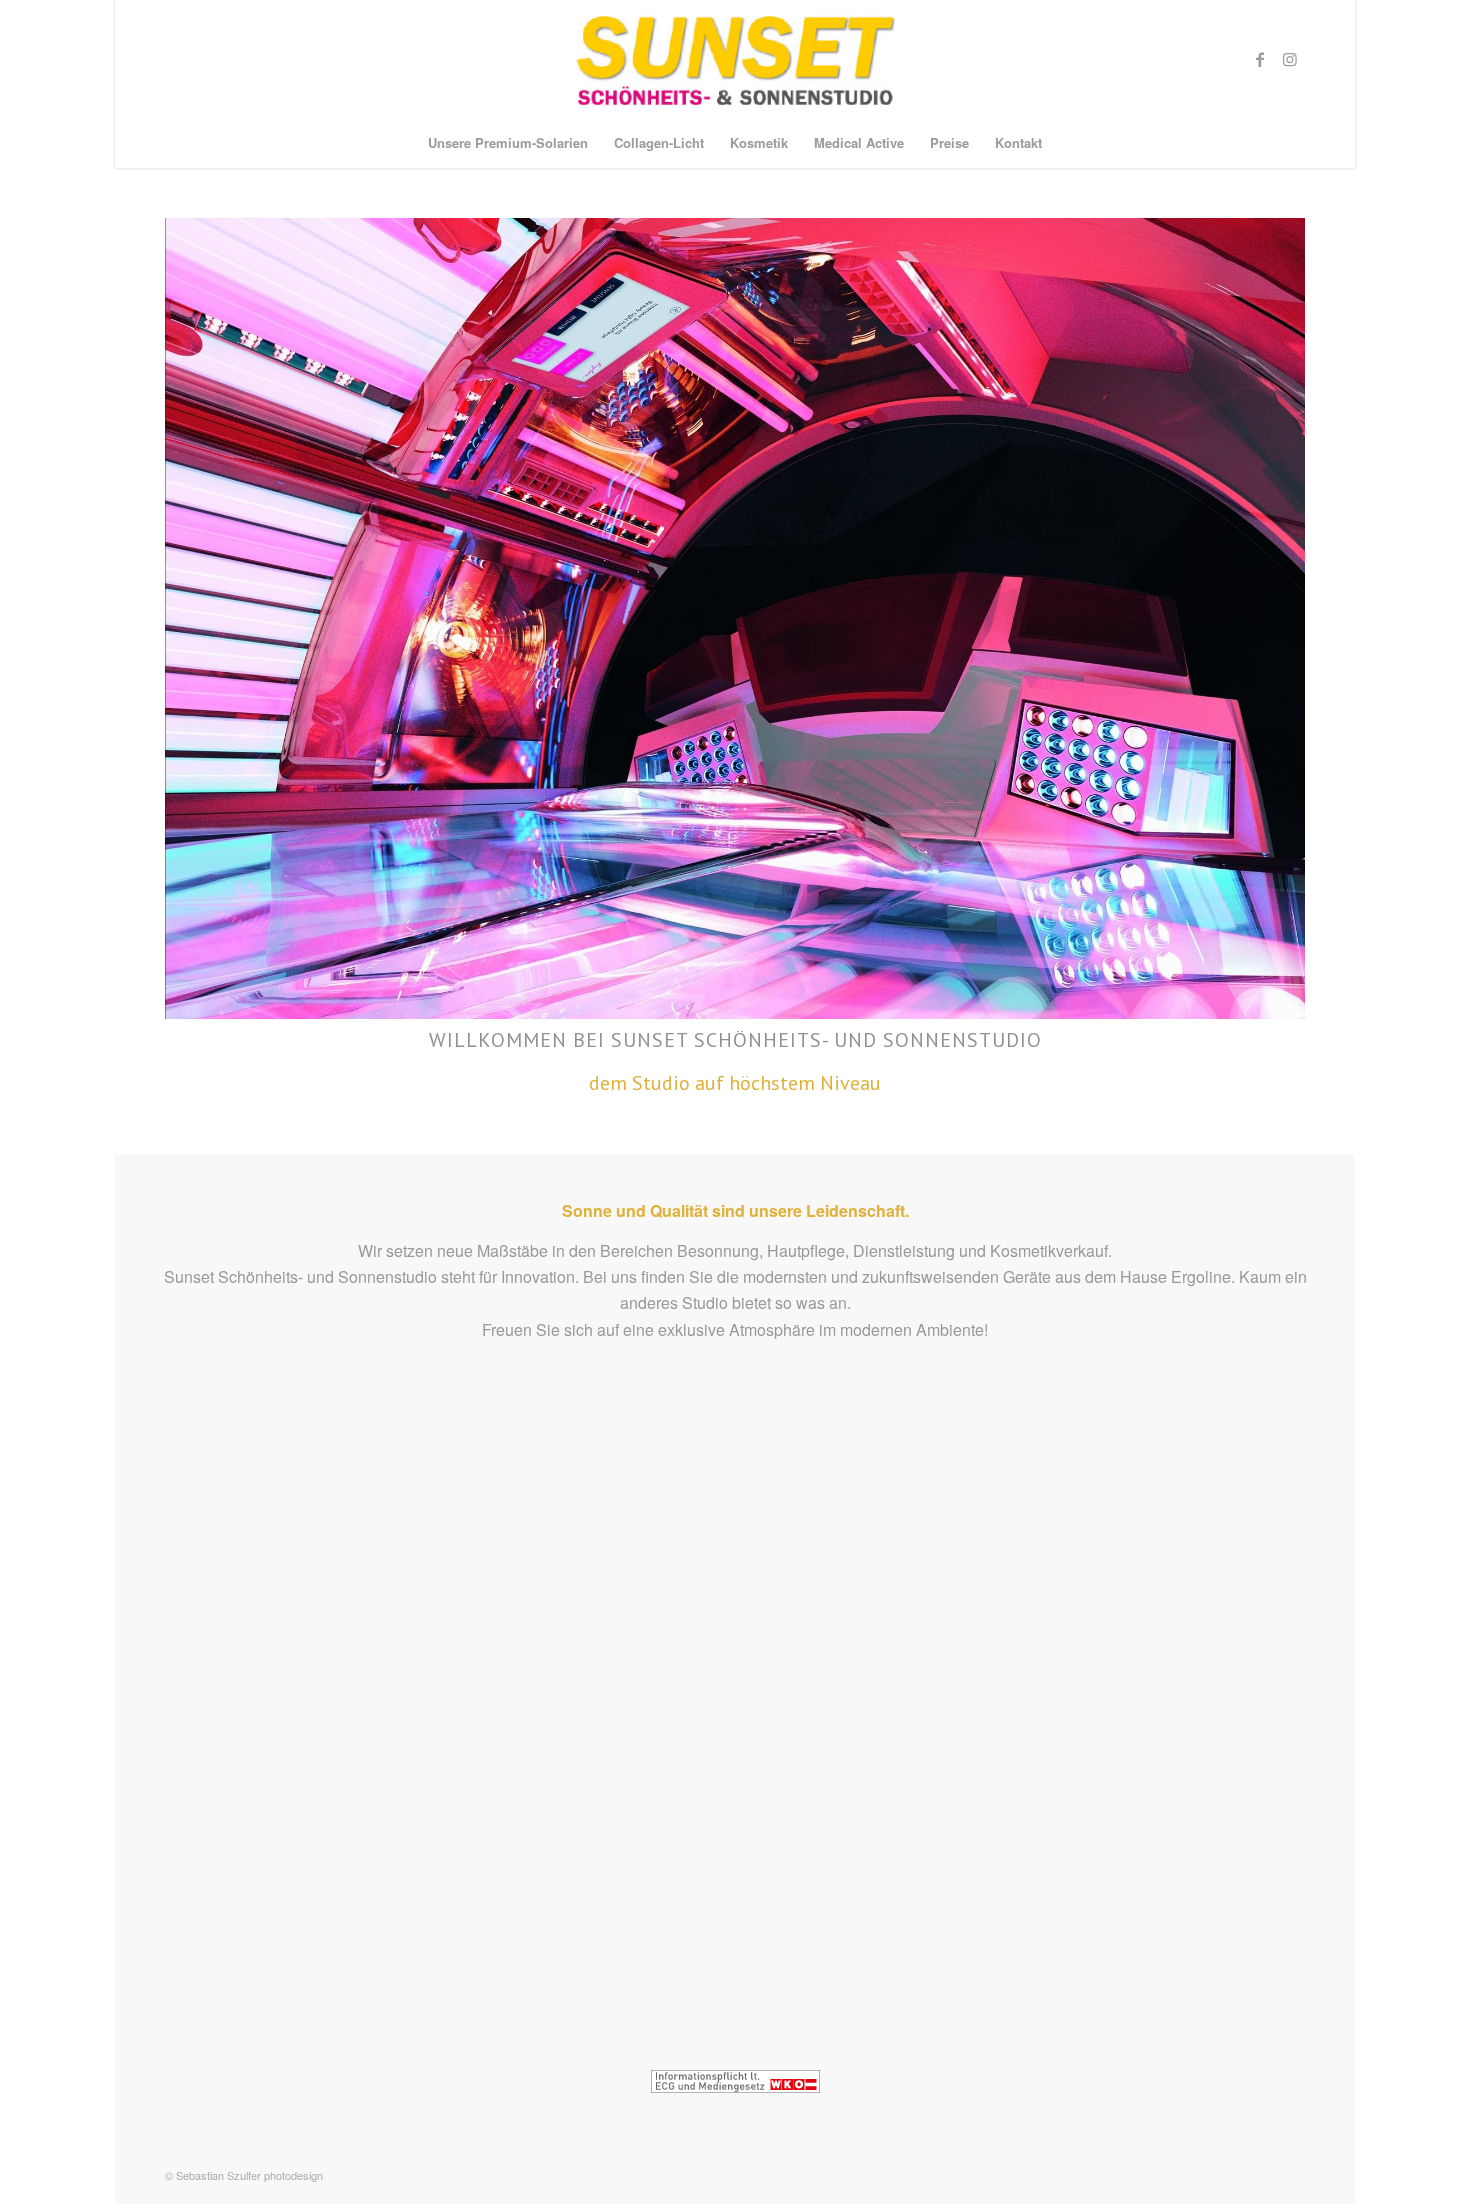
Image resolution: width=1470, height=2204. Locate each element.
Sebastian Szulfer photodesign (249, 2175)
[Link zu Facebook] (1260, 59)
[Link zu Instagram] (1290, 59)
